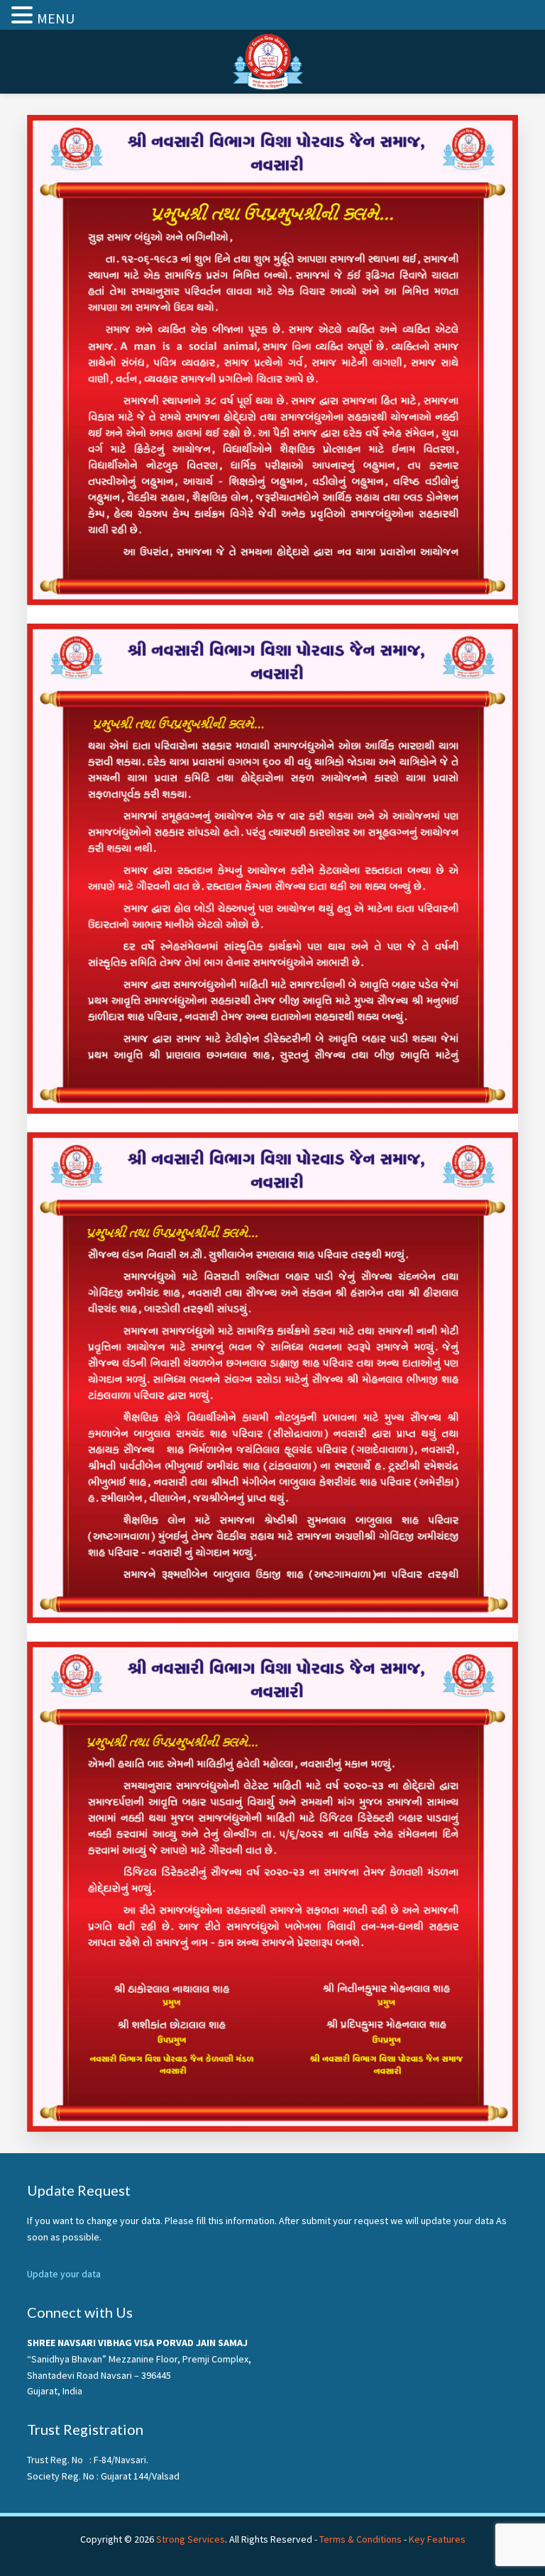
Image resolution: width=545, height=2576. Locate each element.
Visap (272, 62)
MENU (56, 18)
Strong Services (191, 2539)
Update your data (64, 2274)
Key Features (437, 2539)
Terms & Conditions (360, 2539)
